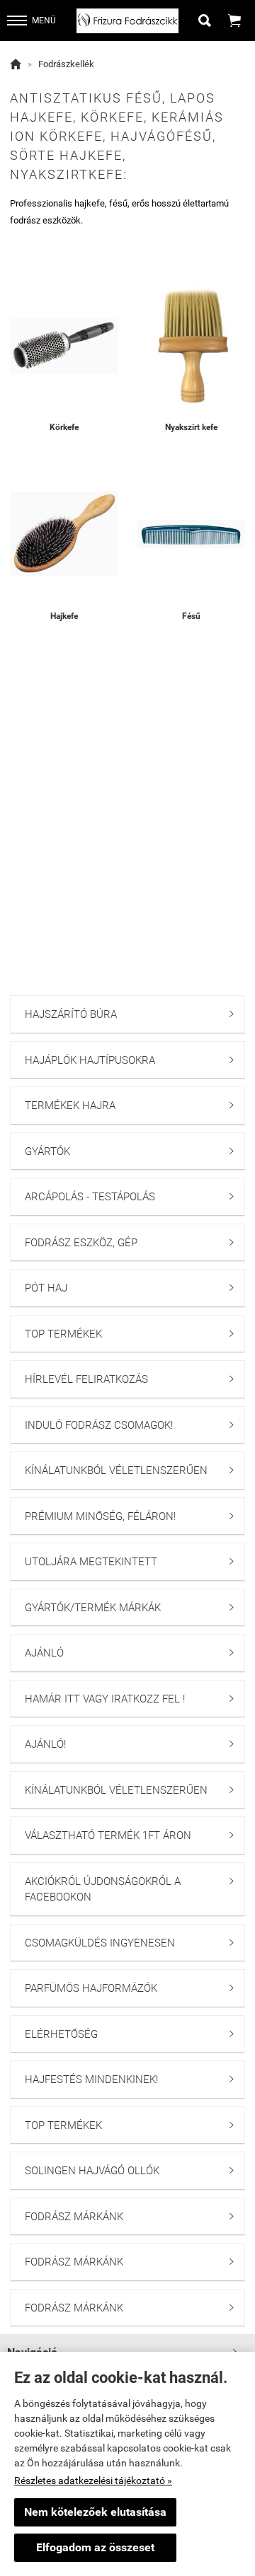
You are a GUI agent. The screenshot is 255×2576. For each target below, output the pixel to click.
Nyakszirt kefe (191, 427)
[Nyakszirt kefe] (191, 345)
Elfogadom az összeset (95, 2547)
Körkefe (64, 427)
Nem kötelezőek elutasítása (95, 2512)
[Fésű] (191, 534)
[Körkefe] (64, 345)
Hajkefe (64, 616)
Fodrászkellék (66, 64)
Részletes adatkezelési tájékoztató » (93, 2481)
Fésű (191, 616)
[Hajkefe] (64, 534)
